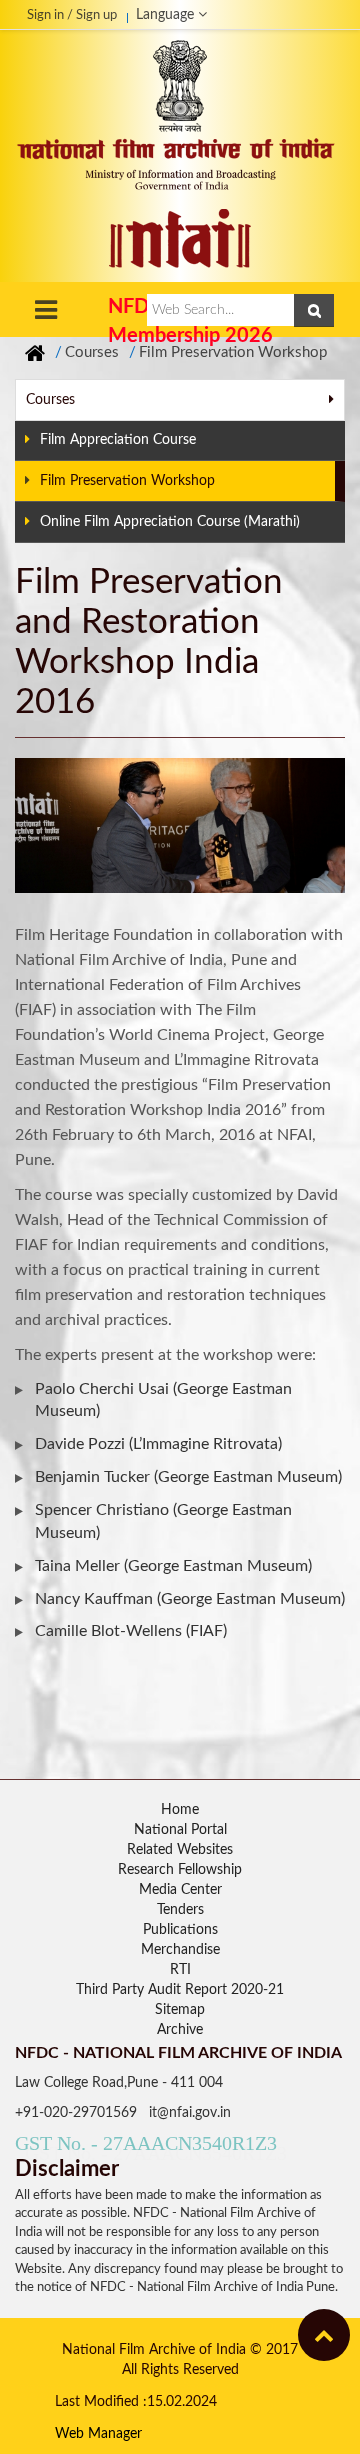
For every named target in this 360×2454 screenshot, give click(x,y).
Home (180, 1810)
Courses (92, 352)
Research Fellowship (180, 1870)
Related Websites (180, 1850)
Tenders (180, 1910)
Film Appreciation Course (118, 440)
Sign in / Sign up (72, 15)
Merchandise (180, 1950)
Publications (180, 1930)
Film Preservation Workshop (233, 352)
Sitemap (180, 2010)
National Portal (180, 1830)
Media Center (180, 1890)
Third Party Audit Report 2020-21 (180, 1990)
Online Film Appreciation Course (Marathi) (170, 522)
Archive (180, 2030)
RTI (180, 1970)
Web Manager (98, 2434)
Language (167, 15)
